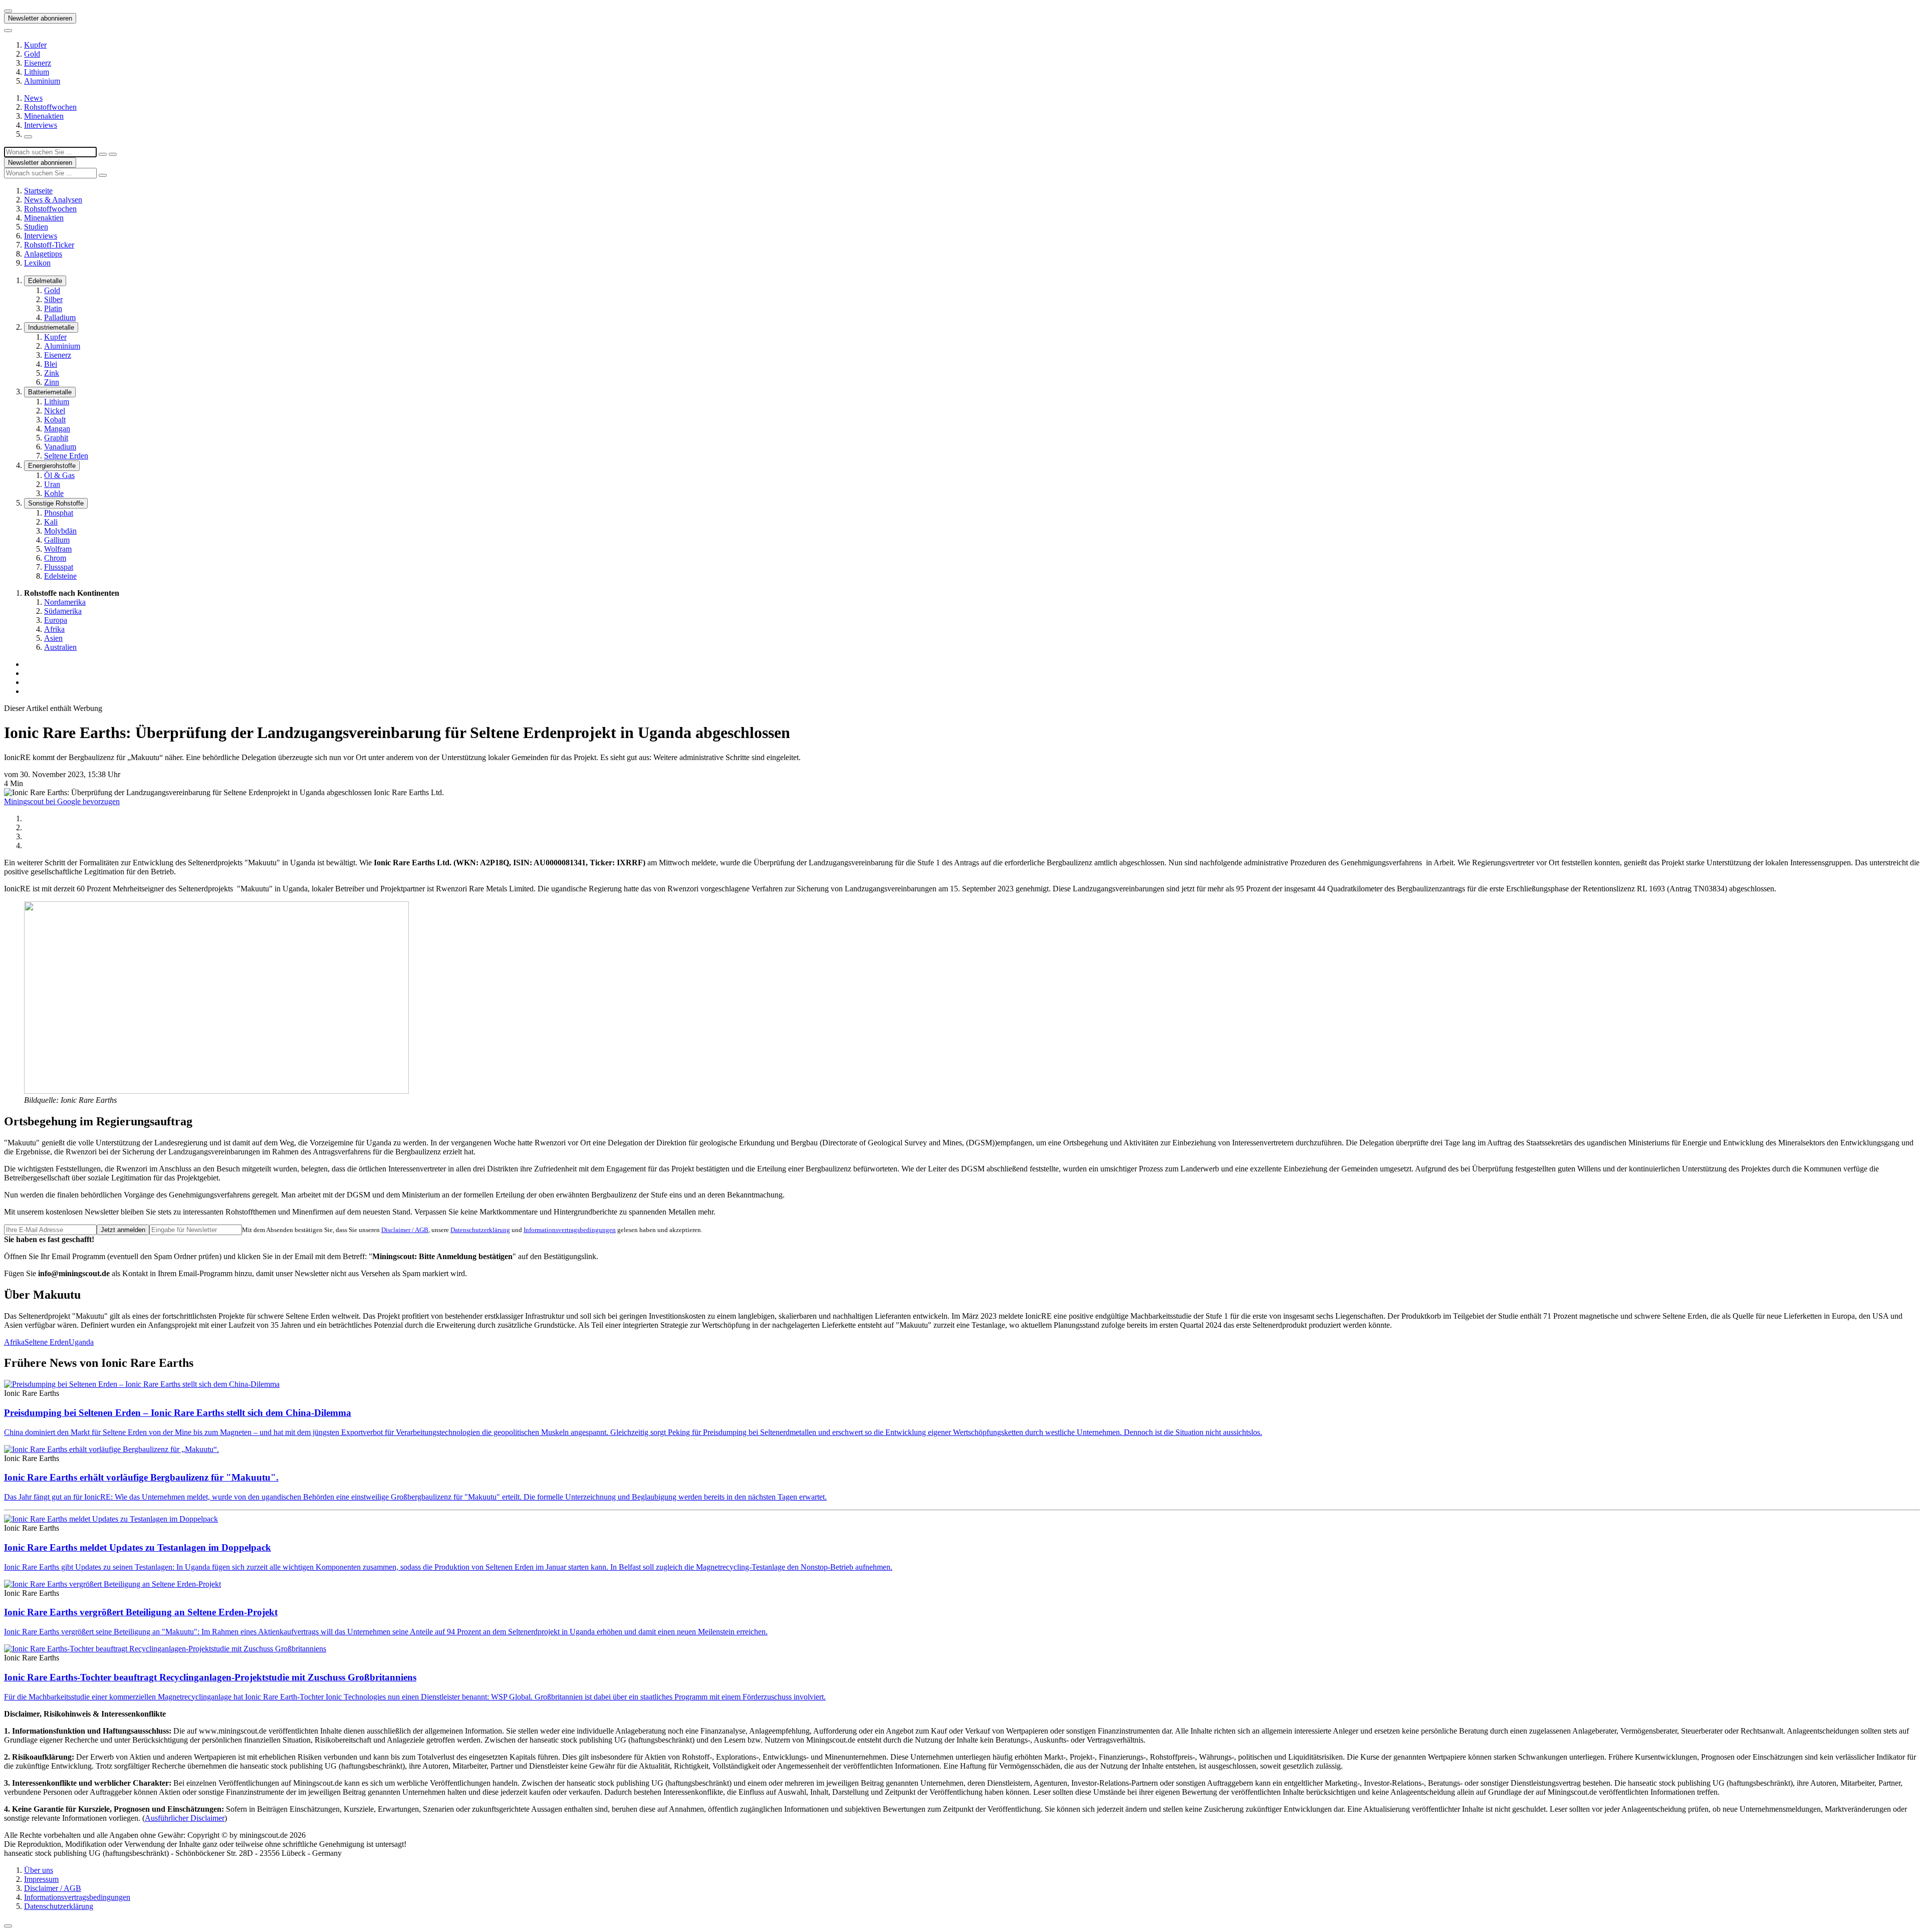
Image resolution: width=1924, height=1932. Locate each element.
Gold (32, 54)
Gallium (57, 540)
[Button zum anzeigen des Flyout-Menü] (8, 11)
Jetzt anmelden (123, 1230)
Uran (52, 484)
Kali (51, 522)
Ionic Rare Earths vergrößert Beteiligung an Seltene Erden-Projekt (141, 1612)
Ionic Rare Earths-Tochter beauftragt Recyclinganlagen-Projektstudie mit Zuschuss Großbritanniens (210, 1677)
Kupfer (35, 45)
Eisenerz (38, 63)
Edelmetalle (45, 281)
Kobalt (55, 420)
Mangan (57, 429)
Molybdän (60, 531)
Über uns (39, 1870)
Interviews (41, 125)
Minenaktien (44, 116)
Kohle (54, 493)
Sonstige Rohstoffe (56, 503)
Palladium (60, 317)
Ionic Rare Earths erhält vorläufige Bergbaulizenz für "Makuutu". (141, 1477)
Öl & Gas (59, 475)
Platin (53, 308)
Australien (60, 647)
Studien (36, 227)
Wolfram (58, 549)
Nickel (55, 411)
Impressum (41, 1879)
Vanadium (60, 447)
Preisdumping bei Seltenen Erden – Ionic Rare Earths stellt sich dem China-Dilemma (178, 1413)
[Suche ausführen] (113, 154)
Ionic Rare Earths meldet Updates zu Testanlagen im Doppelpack (138, 1547)
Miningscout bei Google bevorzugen (62, 801)
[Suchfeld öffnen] (28, 137)
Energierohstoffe (52, 466)
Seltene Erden (66, 456)
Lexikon (37, 263)
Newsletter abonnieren (40, 18)
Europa (56, 620)
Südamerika (63, 611)
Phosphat (59, 513)
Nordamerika (65, 602)
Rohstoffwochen (50, 107)
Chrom (55, 558)
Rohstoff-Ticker (49, 245)
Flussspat (59, 567)
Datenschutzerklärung (480, 1230)
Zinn (52, 382)
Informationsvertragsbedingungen (570, 1230)
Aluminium (42, 81)
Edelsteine (60, 576)
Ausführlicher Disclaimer (185, 1818)
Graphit (56, 438)
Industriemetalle (51, 327)
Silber (53, 299)
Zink (52, 373)
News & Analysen (53, 200)
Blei (51, 364)
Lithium (37, 72)
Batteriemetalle (50, 392)
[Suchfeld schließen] (103, 154)
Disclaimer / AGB (405, 1230)
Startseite (38, 191)
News (33, 98)
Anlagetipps (43, 254)
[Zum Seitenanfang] (8, 1926)
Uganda (81, 1342)
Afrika (54, 629)
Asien (53, 638)
